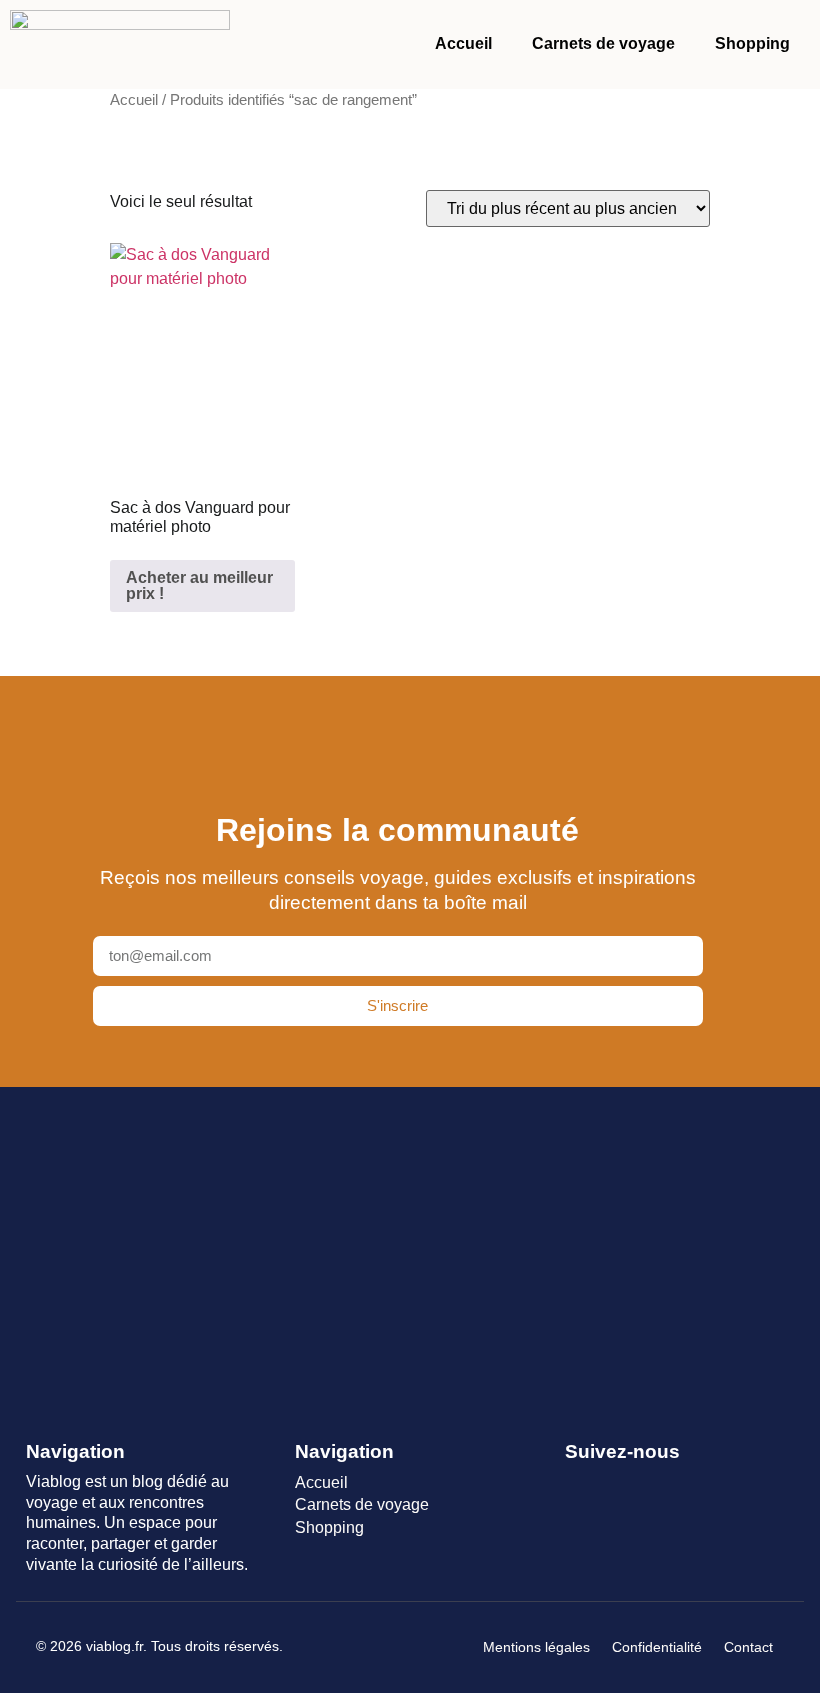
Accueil (463, 43)
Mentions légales (536, 1647)
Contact (748, 1647)
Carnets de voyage (603, 43)
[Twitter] (613, 1484)
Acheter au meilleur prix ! (199, 585)
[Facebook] (577, 1484)
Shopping (752, 43)
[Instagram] (649, 1484)
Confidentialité (657, 1647)
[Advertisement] (410, 1251)
